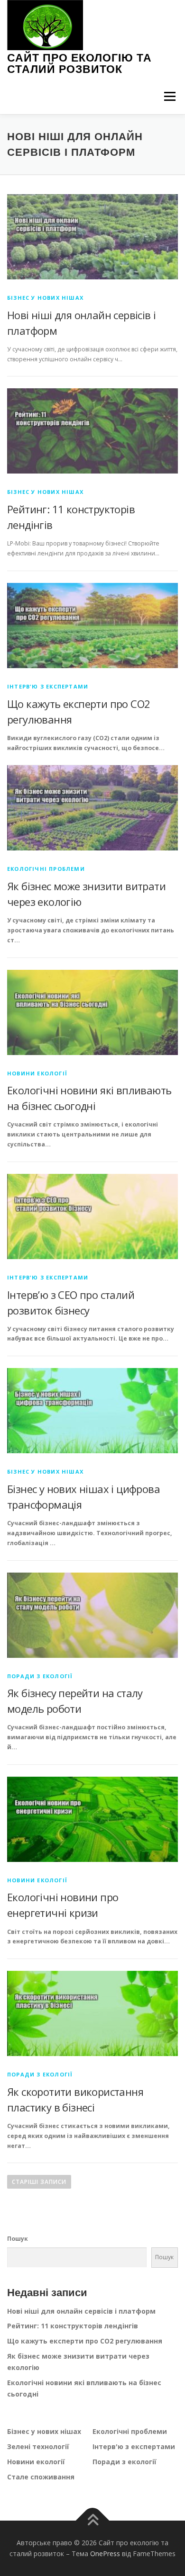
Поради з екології (40, 1676)
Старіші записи (39, 2182)
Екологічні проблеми (46, 869)
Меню (170, 96)
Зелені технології (38, 2446)
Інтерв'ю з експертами (48, 686)
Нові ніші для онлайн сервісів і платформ (81, 2311)
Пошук (18, 2239)
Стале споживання (41, 2477)
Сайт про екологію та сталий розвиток (79, 63)
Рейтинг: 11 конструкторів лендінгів (73, 2326)
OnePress (105, 2554)
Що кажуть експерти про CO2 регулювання (85, 2341)
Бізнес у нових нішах (45, 298)
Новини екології (37, 1073)
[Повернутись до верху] (93, 2520)
